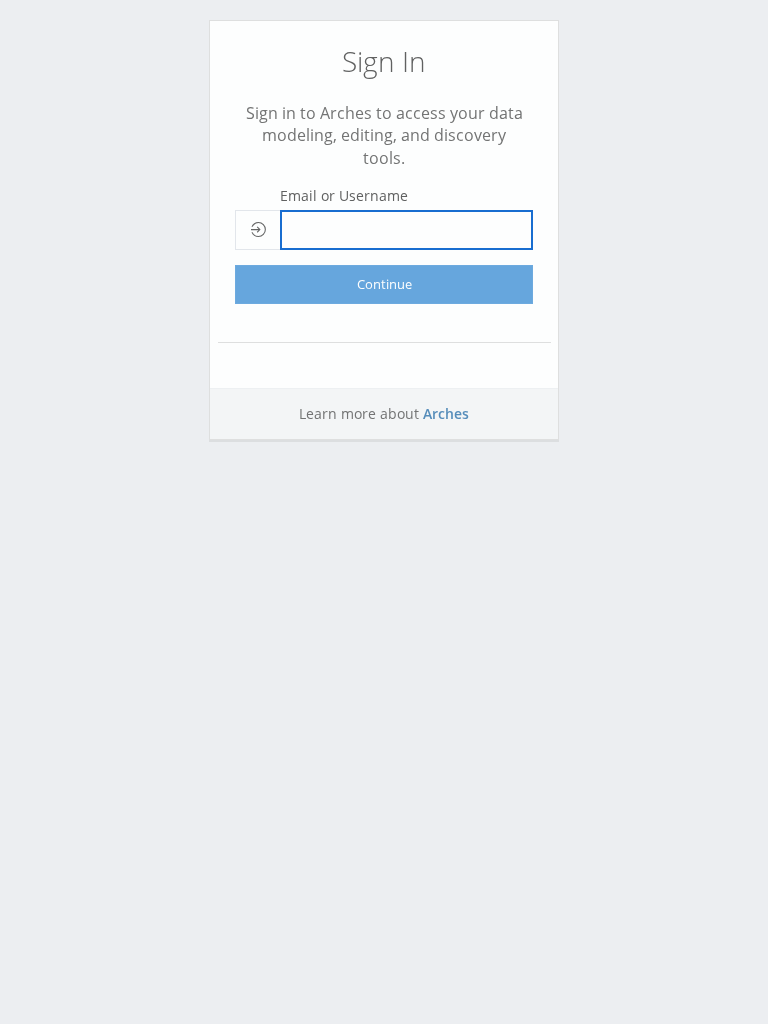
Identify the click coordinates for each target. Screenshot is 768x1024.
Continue (384, 284)
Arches (446, 413)
